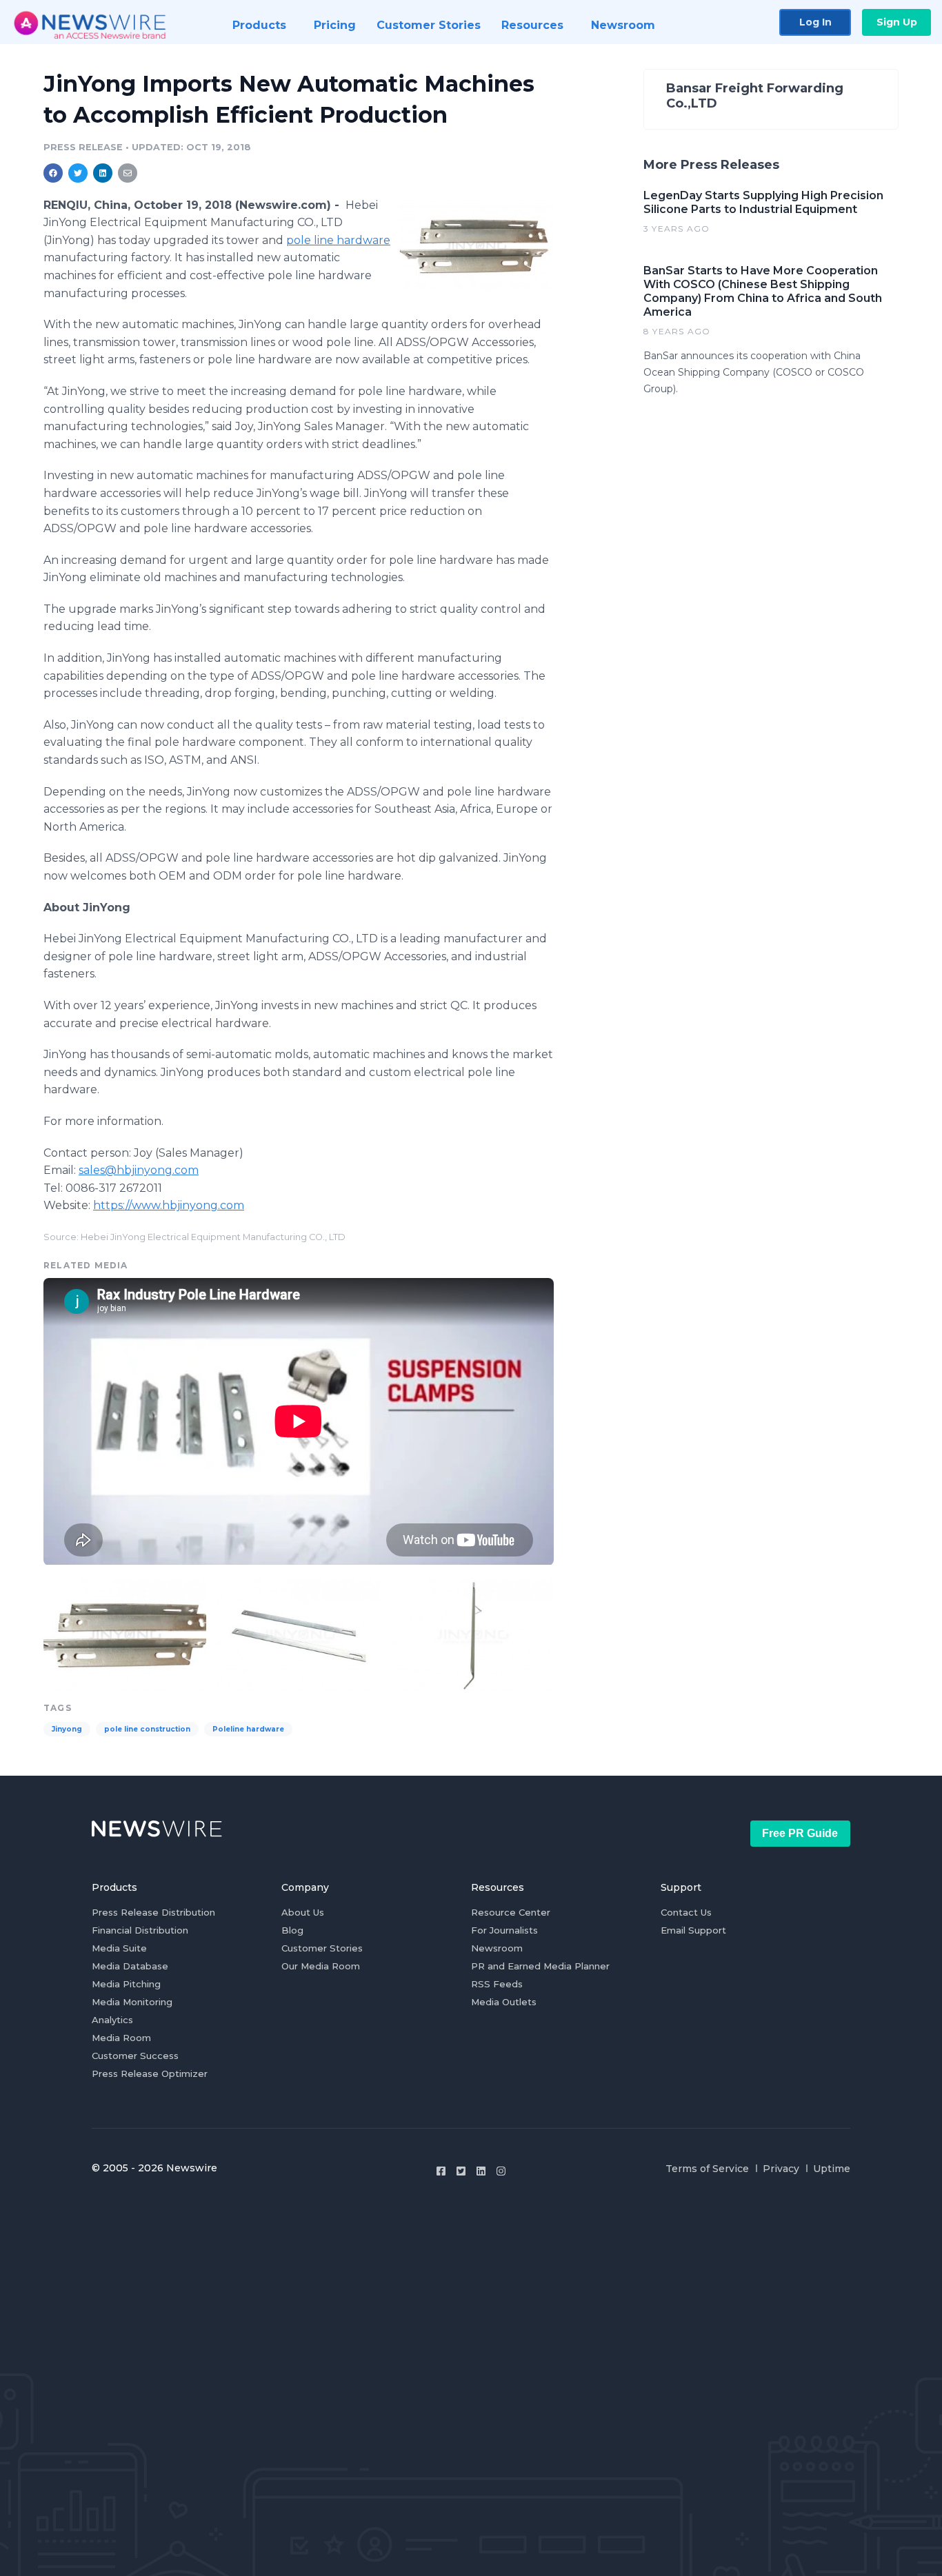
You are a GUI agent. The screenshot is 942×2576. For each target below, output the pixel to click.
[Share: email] (128, 173)
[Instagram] (501, 2171)
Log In (815, 22)
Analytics (112, 2020)
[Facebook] (441, 2171)
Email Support (693, 1930)
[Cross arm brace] (299, 1634)
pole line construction (147, 1729)
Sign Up (897, 22)
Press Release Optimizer (150, 2073)
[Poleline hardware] (476, 246)
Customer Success (135, 2056)
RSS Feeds (497, 1984)
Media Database (130, 1966)
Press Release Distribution (153, 1912)
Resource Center (511, 1912)
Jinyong (67, 1729)
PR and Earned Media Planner (540, 1966)
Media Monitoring (132, 2002)
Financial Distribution (140, 1930)
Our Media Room (321, 1966)
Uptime (832, 2169)
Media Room (121, 2038)
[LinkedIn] (481, 2171)
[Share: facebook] (53, 173)
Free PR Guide (800, 1833)
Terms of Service (707, 2169)
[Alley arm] (472, 1634)
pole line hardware (338, 240)
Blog (292, 1930)
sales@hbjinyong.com (139, 1170)
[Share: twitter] (78, 173)
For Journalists (504, 1930)
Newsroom (497, 1948)
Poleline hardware (248, 1729)
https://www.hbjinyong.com (169, 1205)
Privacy (781, 2169)
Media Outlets (504, 2002)
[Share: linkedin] (103, 173)
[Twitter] (461, 2171)
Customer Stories (322, 1948)
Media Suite (119, 1948)
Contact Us (686, 1912)
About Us (303, 1912)
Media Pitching (126, 1984)
